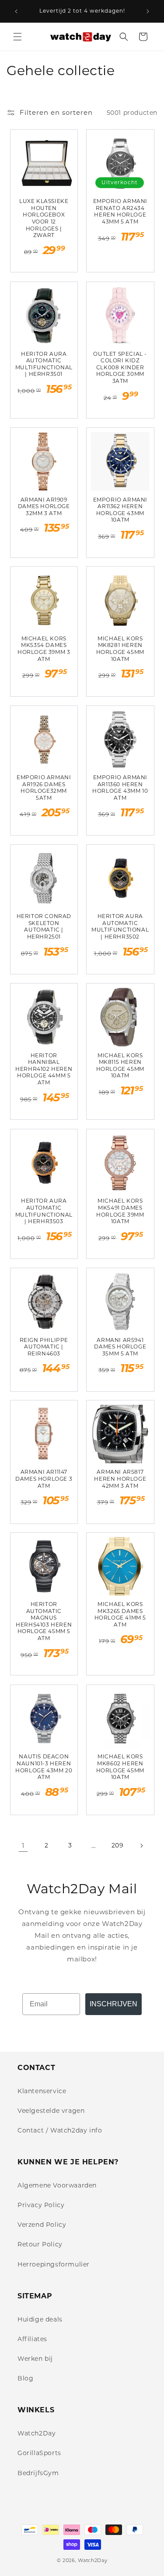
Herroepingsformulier (54, 2264)
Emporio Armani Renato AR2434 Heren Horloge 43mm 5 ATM (120, 211)
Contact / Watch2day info (60, 2130)
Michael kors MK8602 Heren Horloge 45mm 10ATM (120, 1767)
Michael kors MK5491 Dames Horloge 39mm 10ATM (120, 1211)
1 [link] (23, 1845)
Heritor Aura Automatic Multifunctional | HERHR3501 (44, 364)
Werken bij (35, 2359)
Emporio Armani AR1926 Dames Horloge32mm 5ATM (44, 788)
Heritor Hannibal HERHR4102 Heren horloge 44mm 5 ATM (44, 1069)
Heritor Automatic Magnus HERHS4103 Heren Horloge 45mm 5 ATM (44, 1621)
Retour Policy (40, 2244)
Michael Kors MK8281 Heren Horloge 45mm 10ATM (120, 649)
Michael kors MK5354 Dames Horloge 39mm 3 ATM (44, 649)
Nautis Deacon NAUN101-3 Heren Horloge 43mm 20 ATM (44, 1767)
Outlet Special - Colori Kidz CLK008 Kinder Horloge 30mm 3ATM (120, 367)
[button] (17, 37)
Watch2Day (37, 2433)
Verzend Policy (42, 2225)
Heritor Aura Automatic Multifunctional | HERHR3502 (120, 926)
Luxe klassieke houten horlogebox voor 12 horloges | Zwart (44, 218)
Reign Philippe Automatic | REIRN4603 (44, 1347)
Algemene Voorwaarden (57, 2185)
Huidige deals (40, 2319)
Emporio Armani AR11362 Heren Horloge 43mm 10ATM (120, 510)
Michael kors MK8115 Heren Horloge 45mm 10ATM (120, 1066)
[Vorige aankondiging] (16, 11)
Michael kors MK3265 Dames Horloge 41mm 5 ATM (120, 1614)
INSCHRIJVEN (113, 2004)
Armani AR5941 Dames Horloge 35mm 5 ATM (120, 1347)
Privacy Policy (41, 2205)
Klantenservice (42, 2091)
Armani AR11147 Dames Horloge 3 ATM (44, 1479)
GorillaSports (39, 2453)
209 (118, 1845)
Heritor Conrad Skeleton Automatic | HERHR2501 (44, 926)
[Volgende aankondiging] (148, 11)
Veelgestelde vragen (51, 2111)
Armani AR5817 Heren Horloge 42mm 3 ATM (120, 1479)
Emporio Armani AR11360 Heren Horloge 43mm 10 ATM (120, 788)
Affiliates (32, 2339)
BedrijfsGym (38, 2473)
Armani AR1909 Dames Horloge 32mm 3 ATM (44, 506)
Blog (25, 2378)
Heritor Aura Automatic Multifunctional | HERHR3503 (44, 1211)
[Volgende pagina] (141, 1846)
